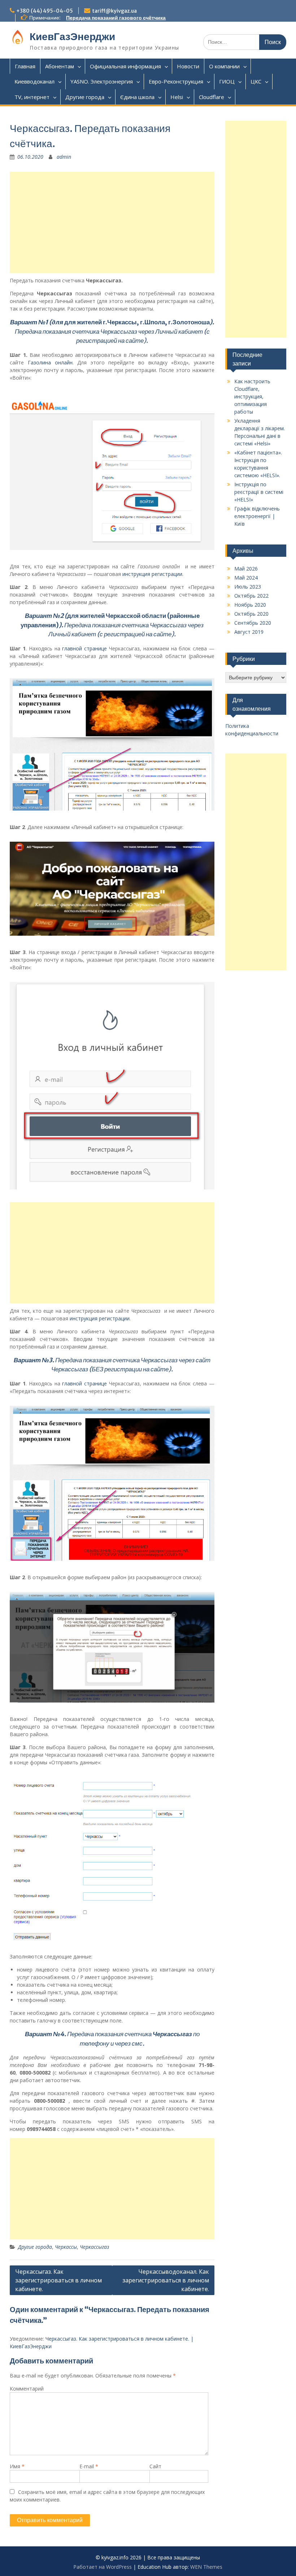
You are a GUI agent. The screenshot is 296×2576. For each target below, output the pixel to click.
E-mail (89, 2466)
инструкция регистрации (152, 574)
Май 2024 (246, 578)
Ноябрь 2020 (250, 605)
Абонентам (60, 66)
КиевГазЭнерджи (72, 37)
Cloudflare (212, 97)
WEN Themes (206, 2567)
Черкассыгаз (94, 2247)
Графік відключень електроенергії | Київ (257, 516)
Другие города (85, 97)
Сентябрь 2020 (253, 623)
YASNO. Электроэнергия (102, 81)
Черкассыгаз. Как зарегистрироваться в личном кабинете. (58, 2280)
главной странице (84, 648)
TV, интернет (32, 97)
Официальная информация (125, 66)
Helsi (177, 97)
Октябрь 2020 (251, 614)
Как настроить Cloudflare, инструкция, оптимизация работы (252, 396)
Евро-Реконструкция (176, 81)
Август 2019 (249, 632)
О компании (224, 66)
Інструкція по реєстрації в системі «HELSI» (259, 492)
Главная (25, 66)
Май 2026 (246, 569)
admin (64, 157)
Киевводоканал (34, 81)
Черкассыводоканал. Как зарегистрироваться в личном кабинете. (166, 2280)
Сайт (155, 2466)
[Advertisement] (112, 222)
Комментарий (27, 2389)
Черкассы (66, 2247)
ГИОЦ (227, 81)
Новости (188, 66)
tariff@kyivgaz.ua (114, 11)
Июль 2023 (248, 587)
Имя (17, 2466)
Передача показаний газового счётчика (116, 18)
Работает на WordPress (103, 2567)
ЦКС (256, 81)
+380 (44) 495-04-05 (45, 11)
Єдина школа (137, 97)
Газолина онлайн (50, 362)
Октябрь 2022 (251, 596)
